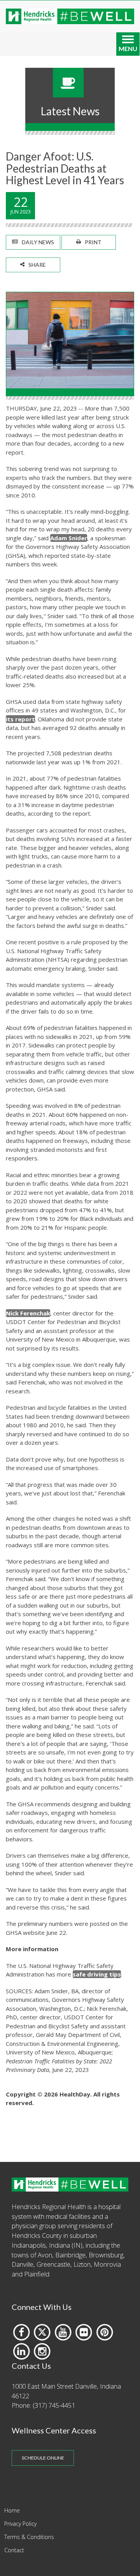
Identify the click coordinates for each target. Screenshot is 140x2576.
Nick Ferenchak (28, 1313)
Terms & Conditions (29, 2537)
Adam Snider (69, 538)
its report (20, 719)
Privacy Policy (20, 2524)
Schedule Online (43, 2458)
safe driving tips (97, 1974)
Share (37, 265)
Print (93, 242)
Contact (14, 2550)
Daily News (38, 242)
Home (12, 2510)
